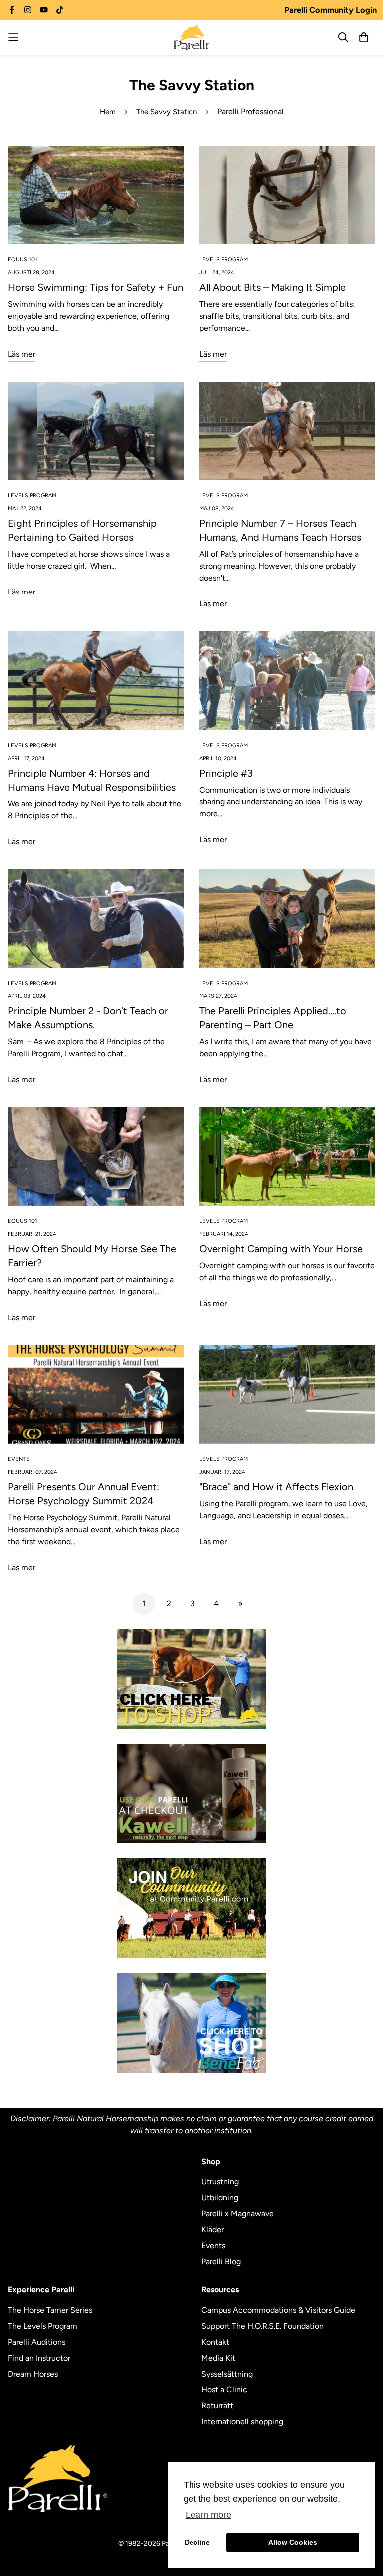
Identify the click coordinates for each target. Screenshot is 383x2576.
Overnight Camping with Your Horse (281, 1249)
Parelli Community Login (330, 10)
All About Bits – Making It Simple (273, 287)
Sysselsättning (227, 2374)
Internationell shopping (242, 2422)
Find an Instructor (39, 2358)
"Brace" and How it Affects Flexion (276, 1487)
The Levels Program (43, 2326)
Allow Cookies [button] (293, 2542)
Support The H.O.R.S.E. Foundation (263, 2326)
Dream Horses (33, 2374)
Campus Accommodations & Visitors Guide (278, 2310)
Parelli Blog (221, 2262)
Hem (108, 112)
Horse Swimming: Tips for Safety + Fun (96, 287)
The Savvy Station (167, 112)
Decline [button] (197, 2542)
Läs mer (22, 354)
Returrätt (217, 2406)
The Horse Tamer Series (50, 2310)
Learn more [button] (208, 2515)
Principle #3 (226, 773)
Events (213, 2246)
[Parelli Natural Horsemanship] (191, 38)
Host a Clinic (224, 2390)
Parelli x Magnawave (238, 2214)
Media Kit (218, 2358)
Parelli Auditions (37, 2342)
